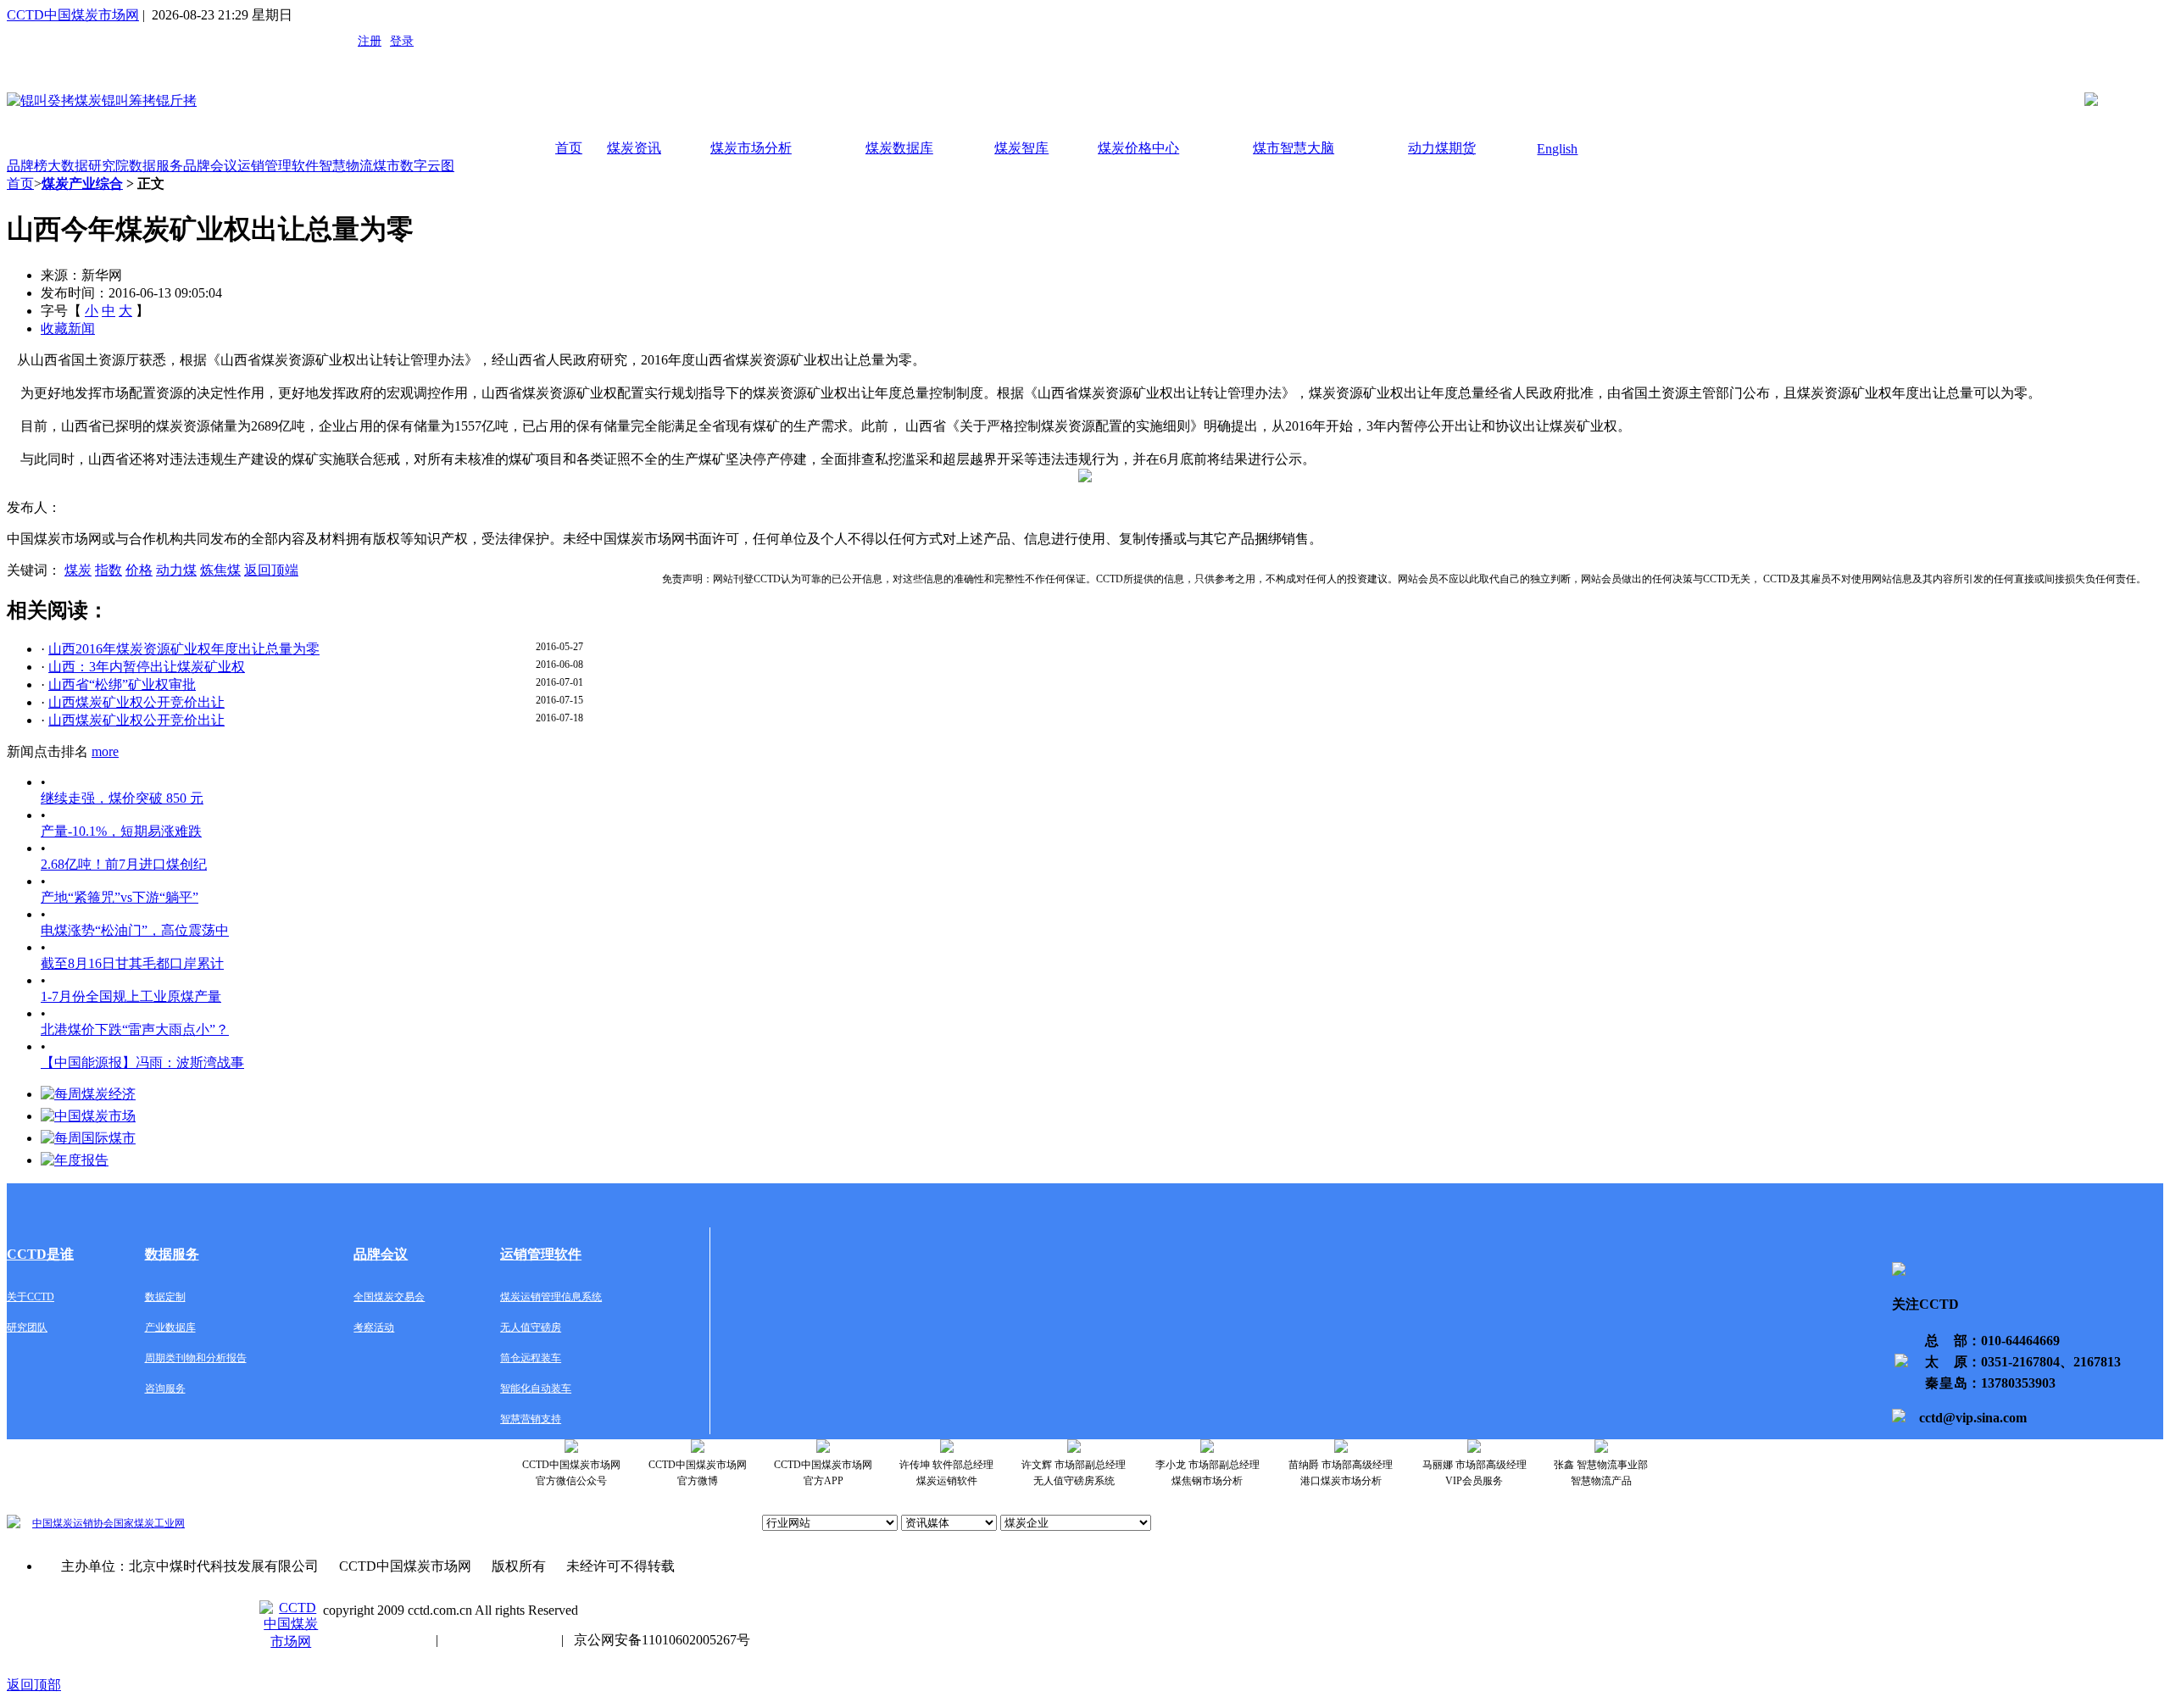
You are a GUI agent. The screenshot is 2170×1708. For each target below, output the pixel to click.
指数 (108, 570)
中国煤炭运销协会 (73, 1523)
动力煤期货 (1442, 148)
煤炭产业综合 (82, 184)
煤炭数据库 (899, 148)
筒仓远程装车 (531, 1358)
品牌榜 (27, 166)
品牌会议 (210, 166)
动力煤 (176, 570)
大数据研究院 (88, 166)
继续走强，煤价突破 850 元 (122, 798)
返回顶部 (34, 1685)
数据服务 (156, 166)
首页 (569, 148)
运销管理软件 (278, 166)
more (105, 751)
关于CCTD (31, 1297)
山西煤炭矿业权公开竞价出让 (136, 702)
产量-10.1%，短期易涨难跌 (121, 831)
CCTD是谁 (40, 1254)
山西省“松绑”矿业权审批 (122, 684)
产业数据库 (170, 1327)
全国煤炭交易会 (389, 1297)
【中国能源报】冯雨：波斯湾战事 (142, 1063)
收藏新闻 (68, 328)
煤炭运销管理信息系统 (551, 1297)
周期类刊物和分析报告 (196, 1358)
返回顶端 (271, 570)
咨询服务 (165, 1388)
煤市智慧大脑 (1294, 148)
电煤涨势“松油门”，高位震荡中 (135, 930)
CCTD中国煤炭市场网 (73, 15)
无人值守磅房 (531, 1327)
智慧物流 (346, 166)
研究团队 (27, 1327)
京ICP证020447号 (500, 1640)
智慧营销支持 (531, 1419)
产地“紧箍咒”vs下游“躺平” (120, 897)
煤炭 (78, 570)
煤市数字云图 (414, 166)
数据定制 (165, 1297)
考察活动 (374, 1327)
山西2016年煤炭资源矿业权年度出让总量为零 (184, 649)
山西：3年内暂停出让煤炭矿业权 (147, 667)
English (1557, 149)
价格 (139, 570)
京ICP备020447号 (374, 1640)
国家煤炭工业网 (149, 1523)
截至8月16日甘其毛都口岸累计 (132, 963)
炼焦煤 (220, 570)
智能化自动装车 (536, 1388)
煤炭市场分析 (751, 148)
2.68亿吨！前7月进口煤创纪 (124, 864)
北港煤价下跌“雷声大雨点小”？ (135, 1029)
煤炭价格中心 (1138, 148)
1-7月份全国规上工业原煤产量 (131, 996)
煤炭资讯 (634, 148)
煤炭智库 (1021, 148)
